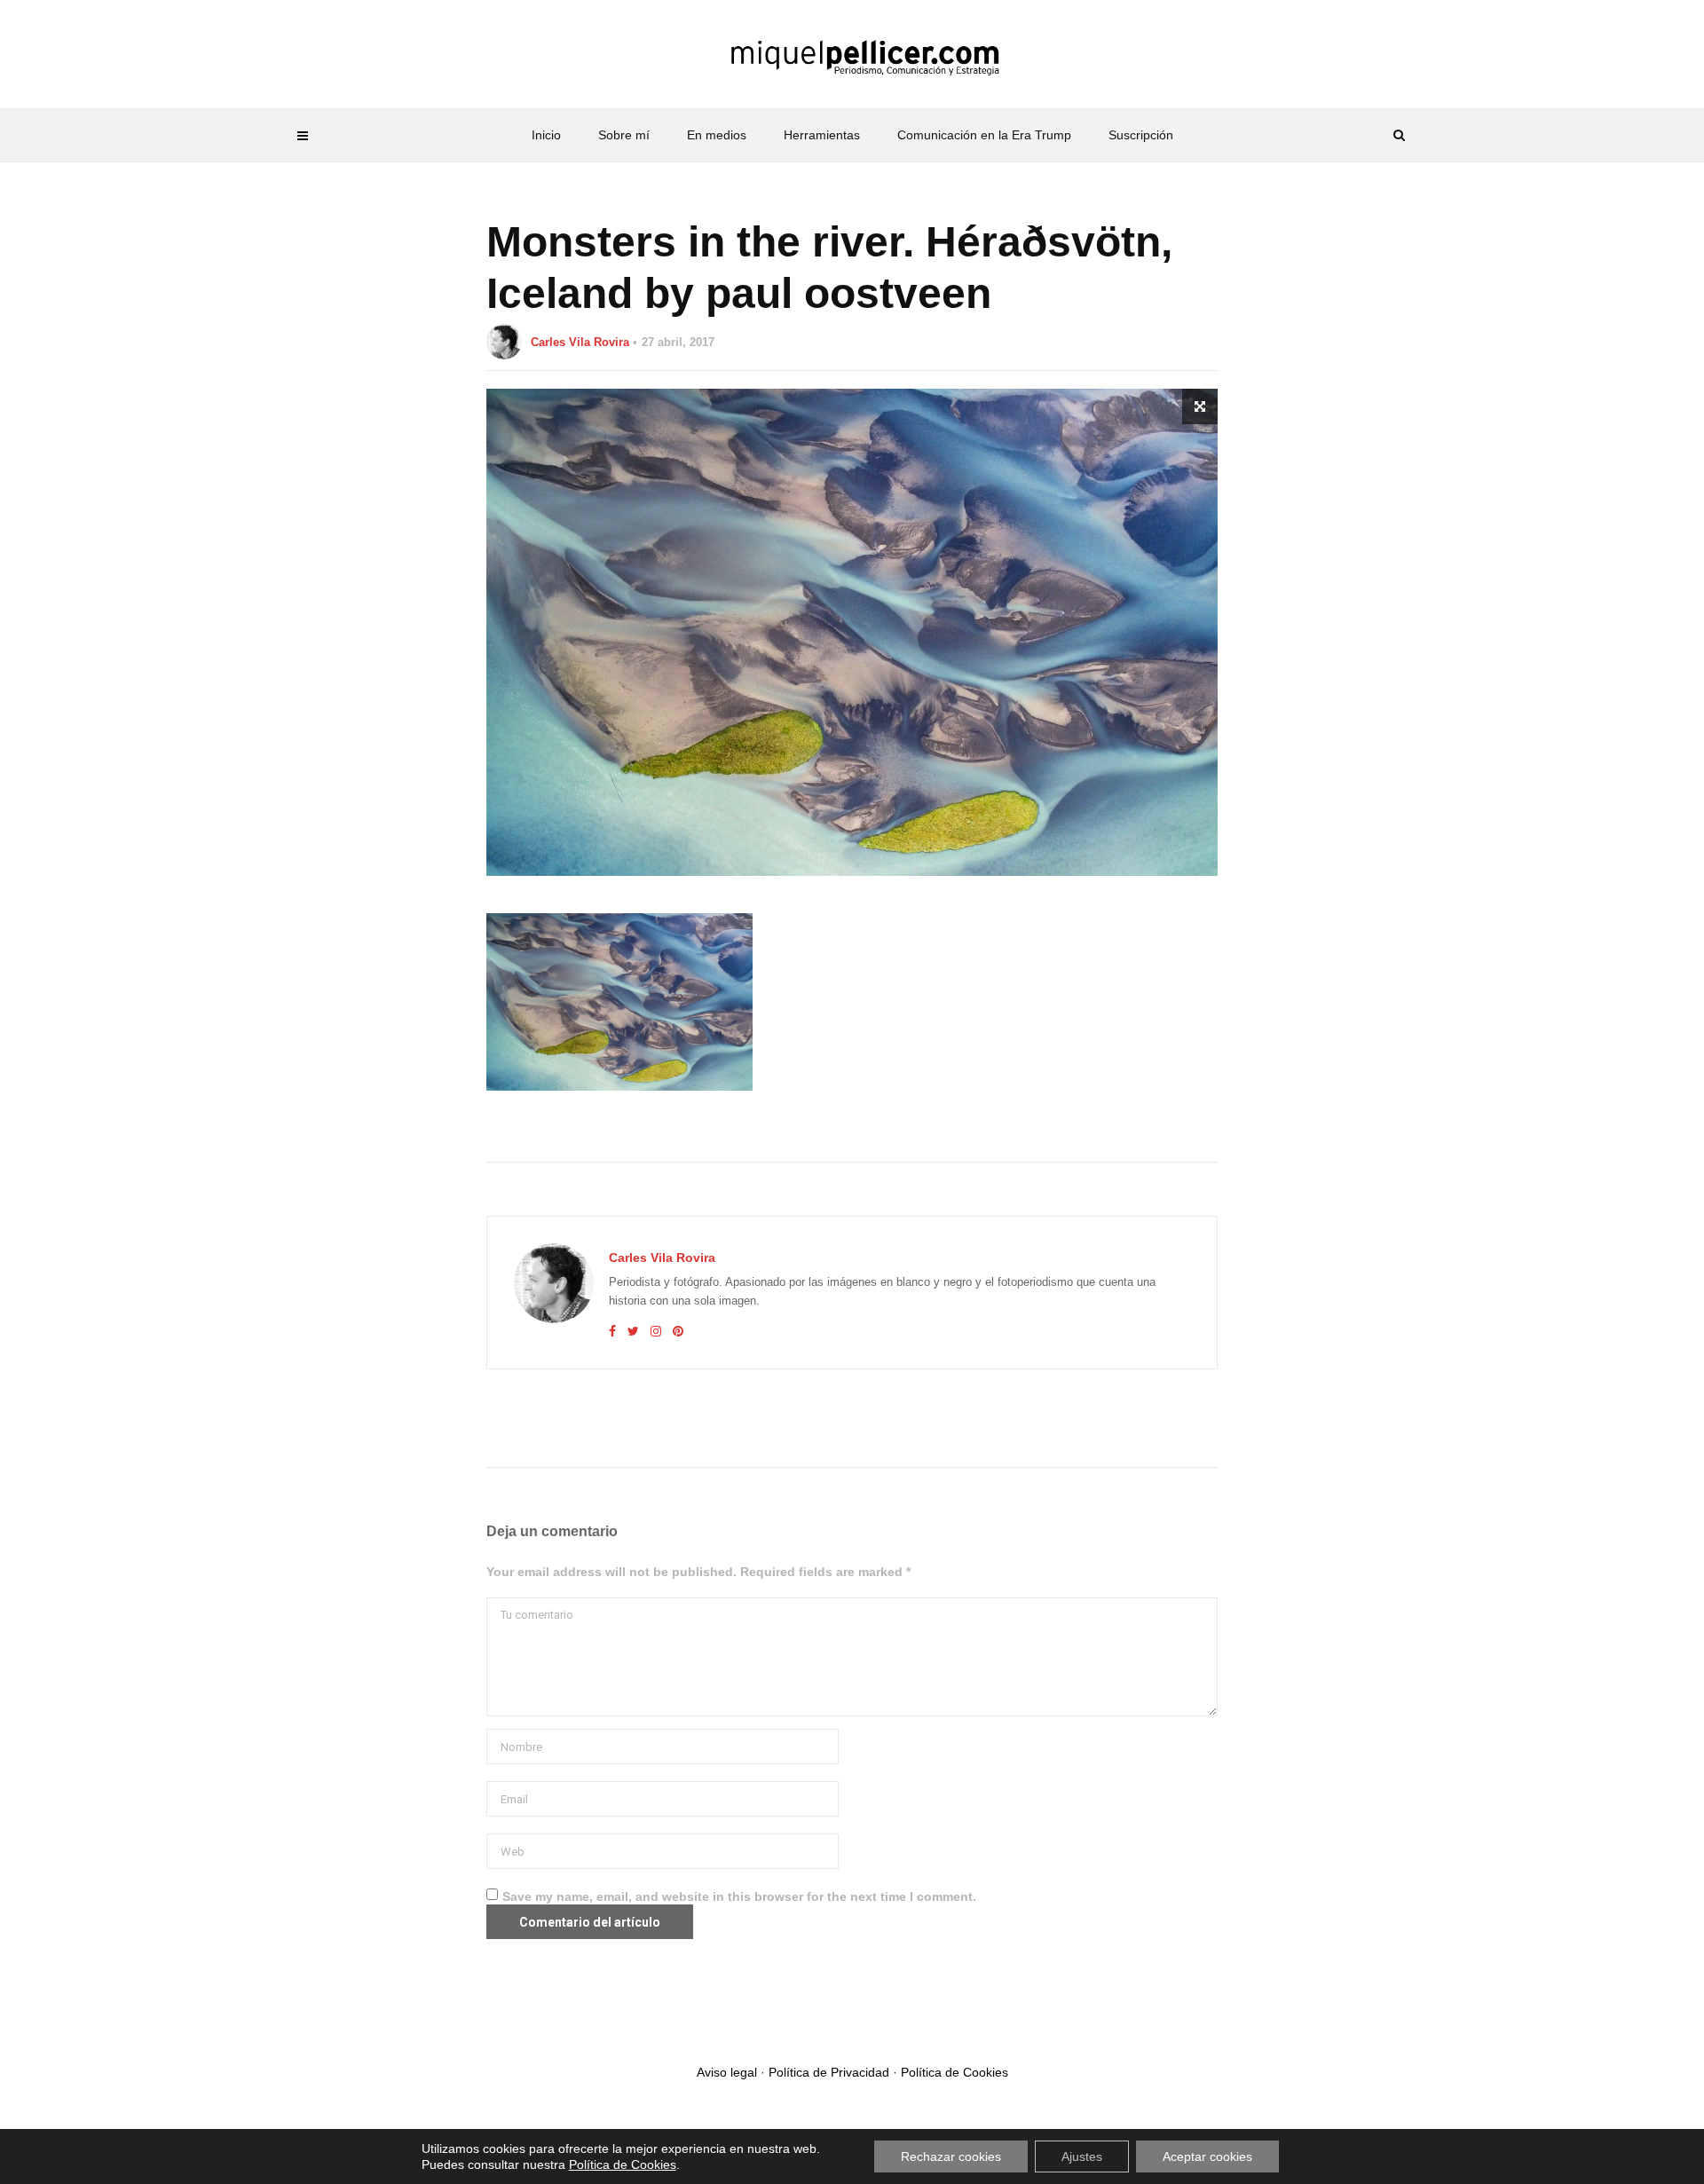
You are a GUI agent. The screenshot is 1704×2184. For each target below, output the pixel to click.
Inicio (546, 135)
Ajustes (1082, 2156)
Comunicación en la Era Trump (984, 135)
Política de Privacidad (829, 2072)
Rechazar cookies (951, 2156)
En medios (717, 135)
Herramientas (822, 135)
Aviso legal (727, 2072)
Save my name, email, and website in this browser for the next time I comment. (739, 1896)
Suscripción (1141, 135)
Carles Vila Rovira (580, 342)
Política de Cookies (955, 2072)
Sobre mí (624, 135)
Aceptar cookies (1207, 2156)
